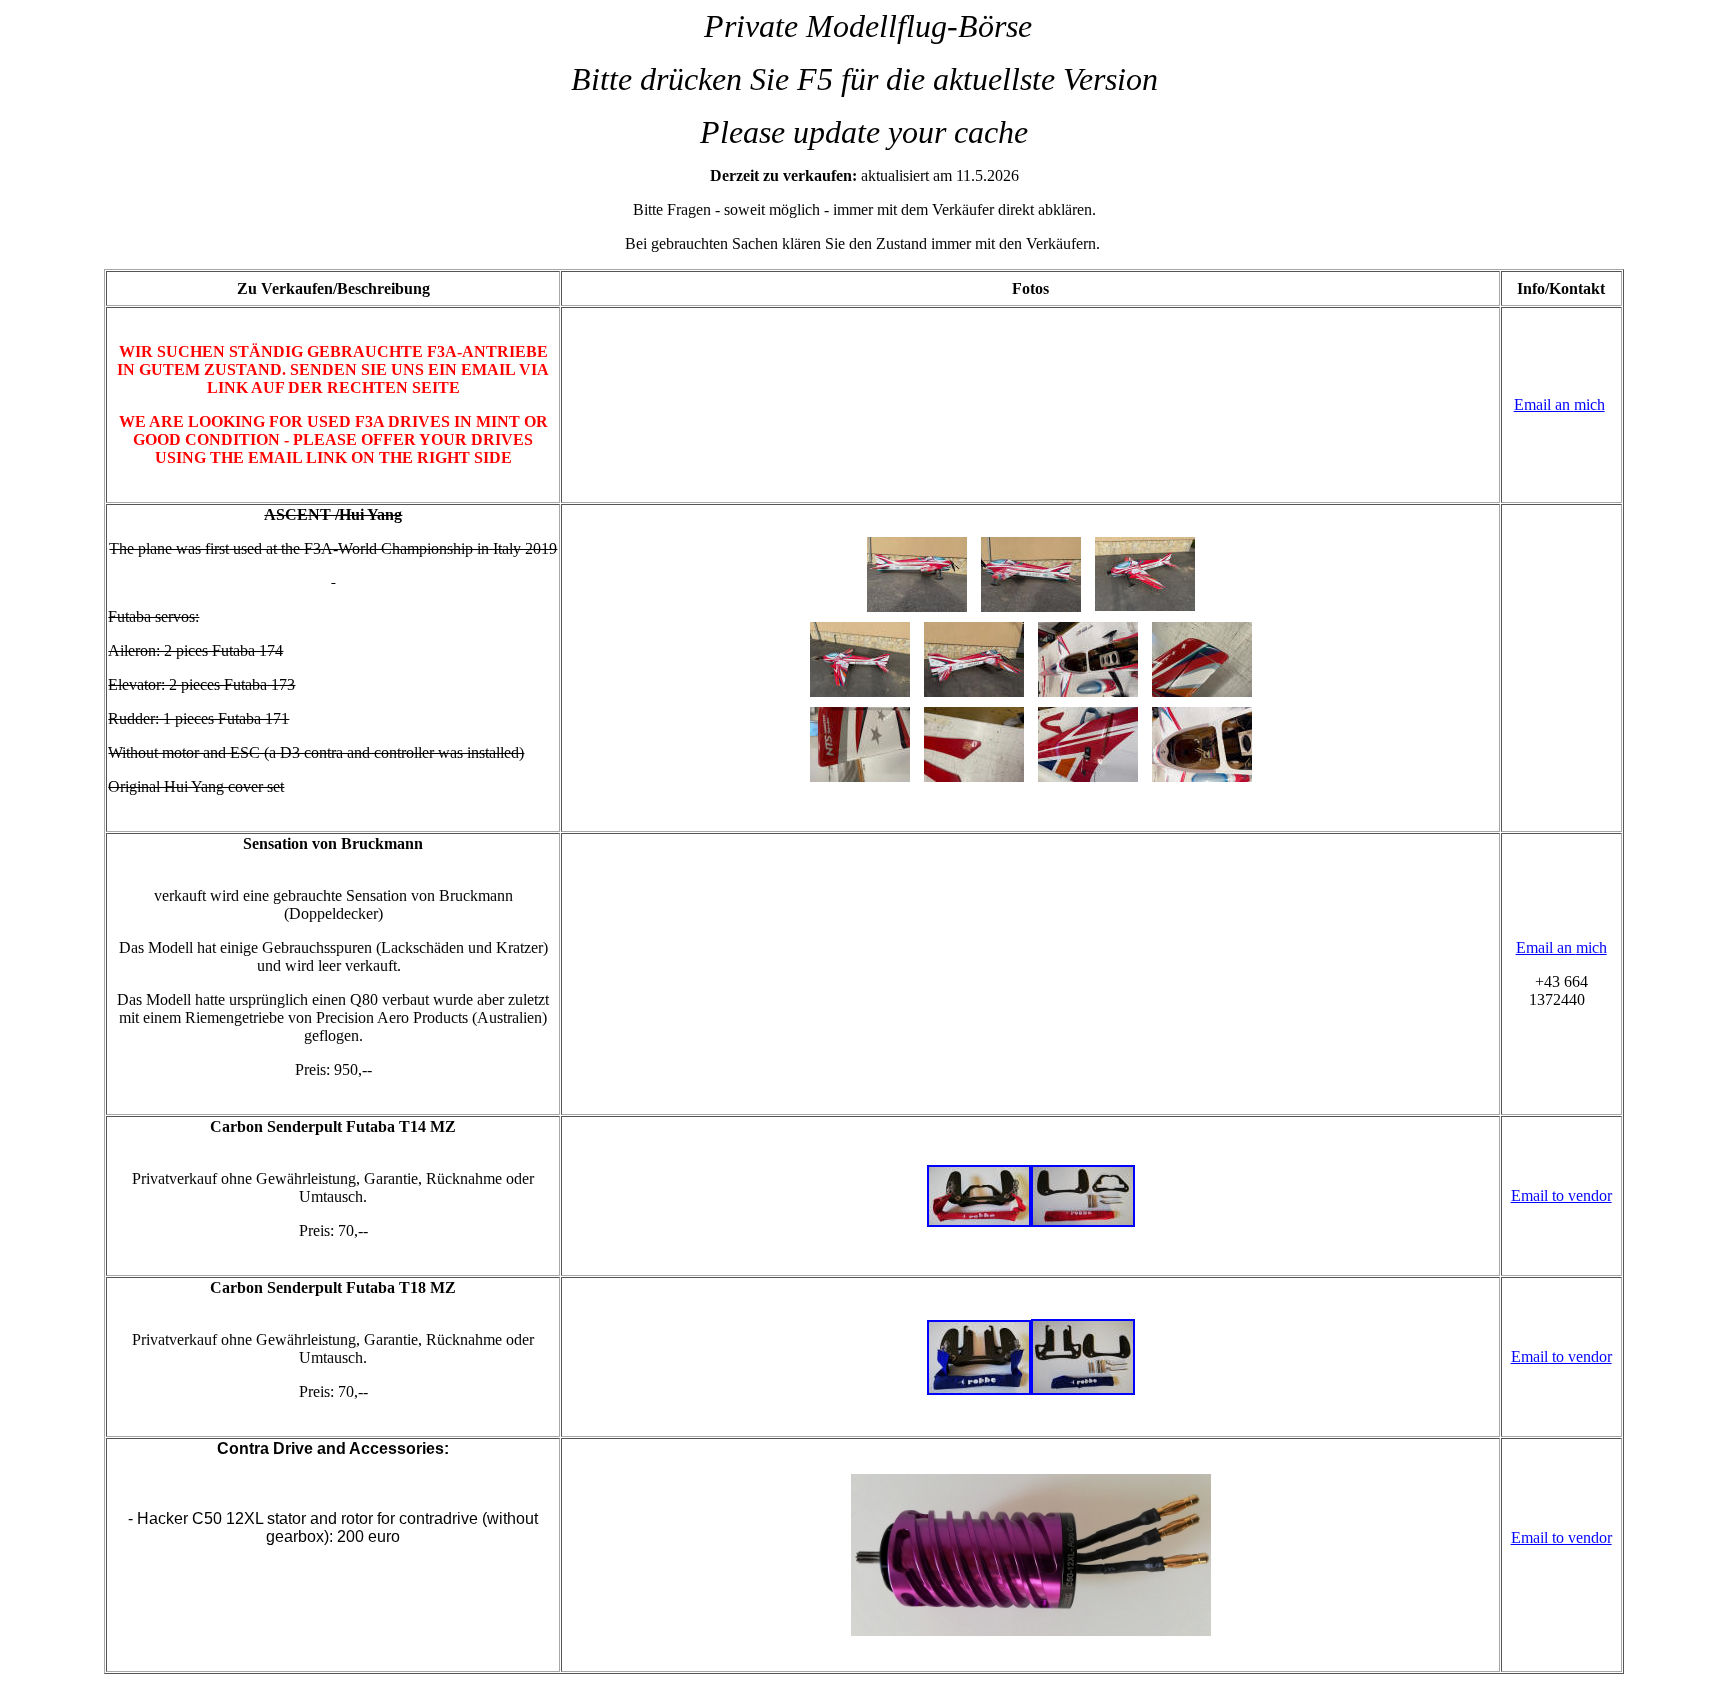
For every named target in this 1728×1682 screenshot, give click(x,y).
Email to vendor (1561, 1195)
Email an (1544, 404)
